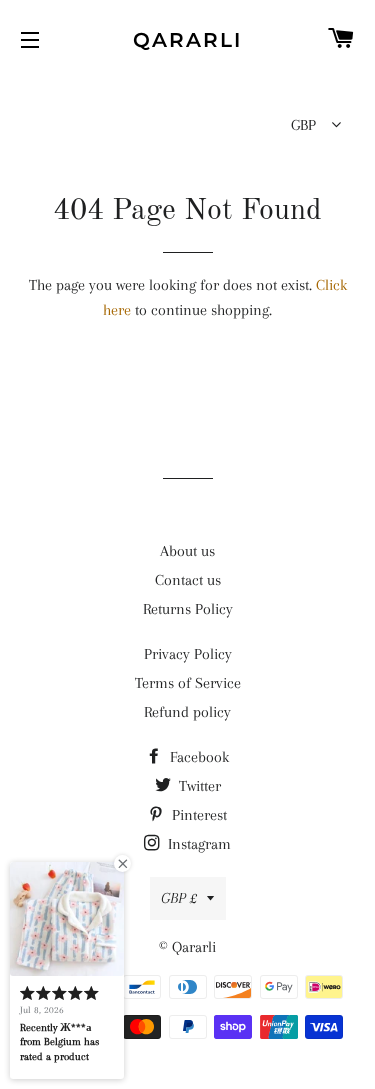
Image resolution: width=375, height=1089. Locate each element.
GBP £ (179, 898)
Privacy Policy (188, 654)
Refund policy (187, 712)
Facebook (197, 757)
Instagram (197, 844)
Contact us (188, 580)
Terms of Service (188, 683)
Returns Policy (188, 609)
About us (187, 551)
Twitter (198, 786)
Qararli (187, 40)
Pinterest (197, 815)
